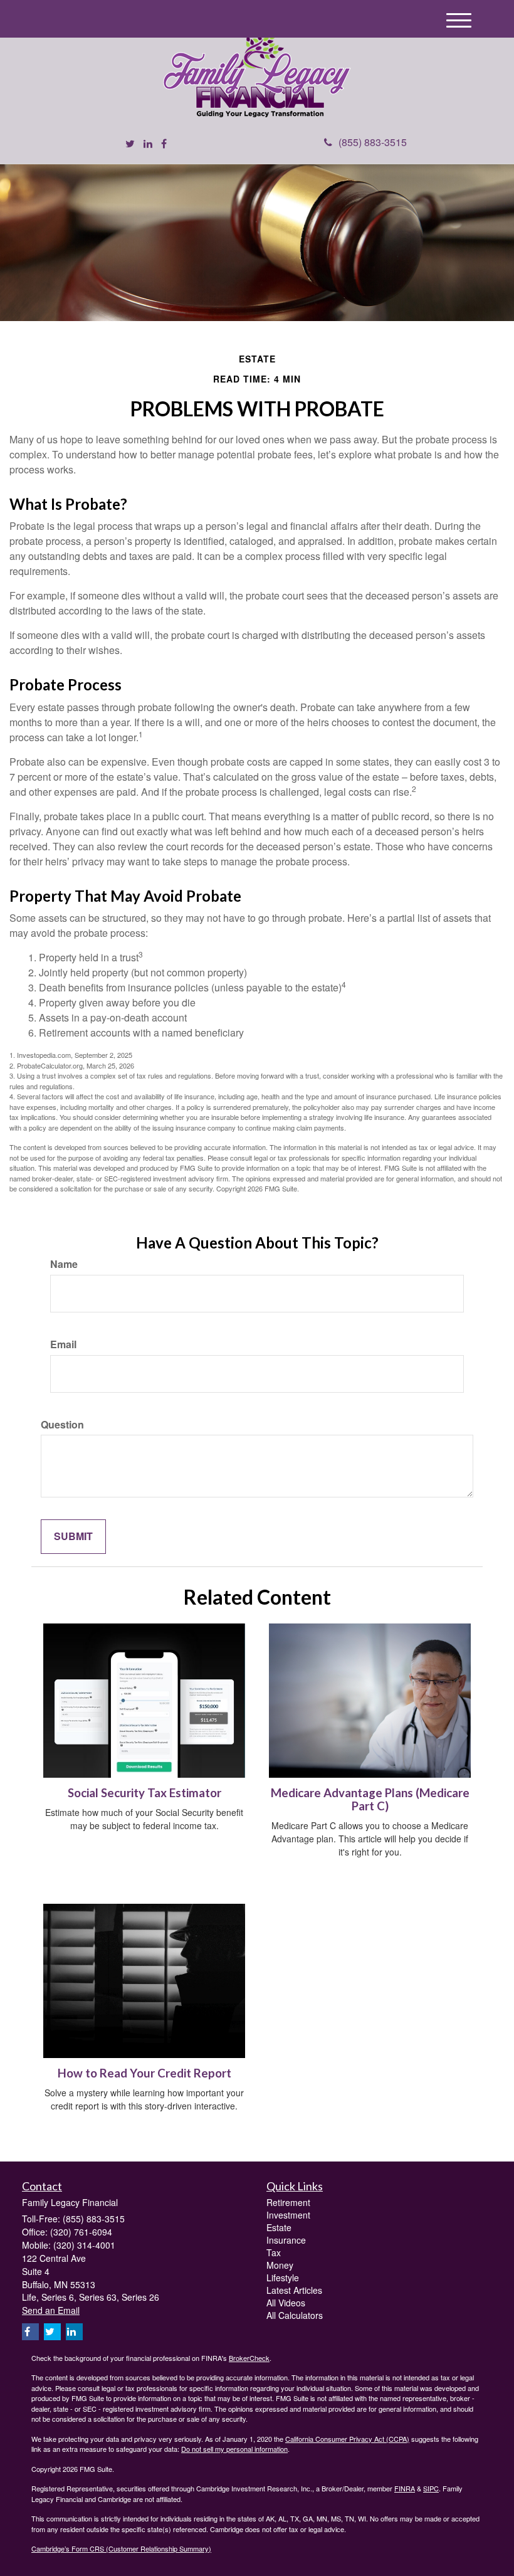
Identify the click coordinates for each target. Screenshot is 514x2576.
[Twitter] (130, 144)
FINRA (405, 2488)
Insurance (286, 2240)
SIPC (431, 2488)
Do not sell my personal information (234, 2449)
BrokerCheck (249, 2358)
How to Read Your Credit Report (144, 2073)
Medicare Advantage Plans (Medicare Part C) (370, 1799)
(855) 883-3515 (373, 142)
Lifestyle (283, 2278)
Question (62, 1425)
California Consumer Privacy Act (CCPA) (347, 2439)
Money (280, 2265)
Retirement (288, 2202)
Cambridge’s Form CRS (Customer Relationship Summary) (121, 2548)
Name (64, 1264)
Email (63, 1344)
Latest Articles (294, 2290)
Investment (288, 2215)
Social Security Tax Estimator (144, 1793)
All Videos (286, 2303)
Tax (274, 2252)
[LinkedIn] (148, 144)
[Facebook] (164, 144)
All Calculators (295, 2315)
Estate (279, 2227)
